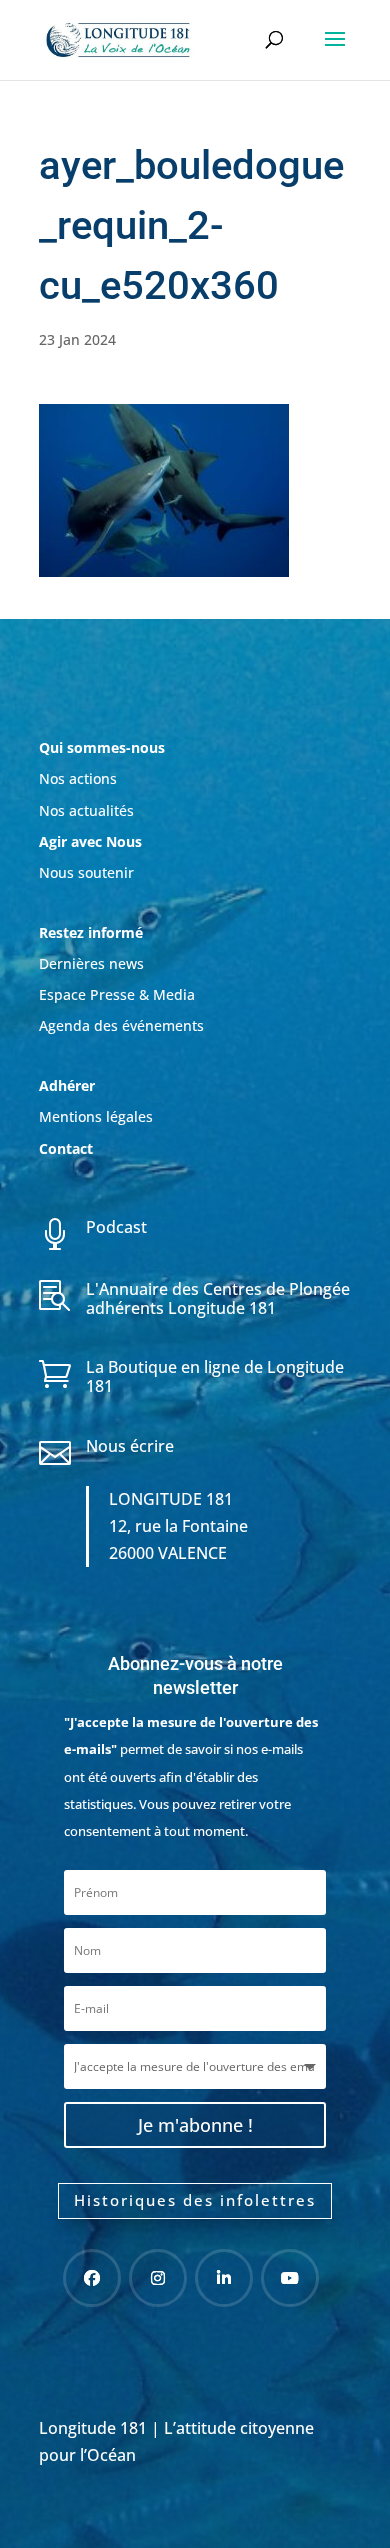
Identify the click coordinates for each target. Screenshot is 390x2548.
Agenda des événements (121, 1025)
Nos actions (78, 778)
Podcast (116, 1227)
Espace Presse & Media (117, 994)
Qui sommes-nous (102, 747)
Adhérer (69, 1085)
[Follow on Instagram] (158, 2278)
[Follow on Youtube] (290, 2278)
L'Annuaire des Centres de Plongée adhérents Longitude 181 (218, 1298)
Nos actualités (86, 810)
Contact (66, 1148)
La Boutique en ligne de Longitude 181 (215, 1376)
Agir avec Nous (90, 841)
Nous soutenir (86, 872)
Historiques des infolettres (195, 2200)
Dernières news (91, 963)
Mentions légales (96, 1116)
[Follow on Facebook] (92, 2278)
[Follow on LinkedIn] (224, 2278)
